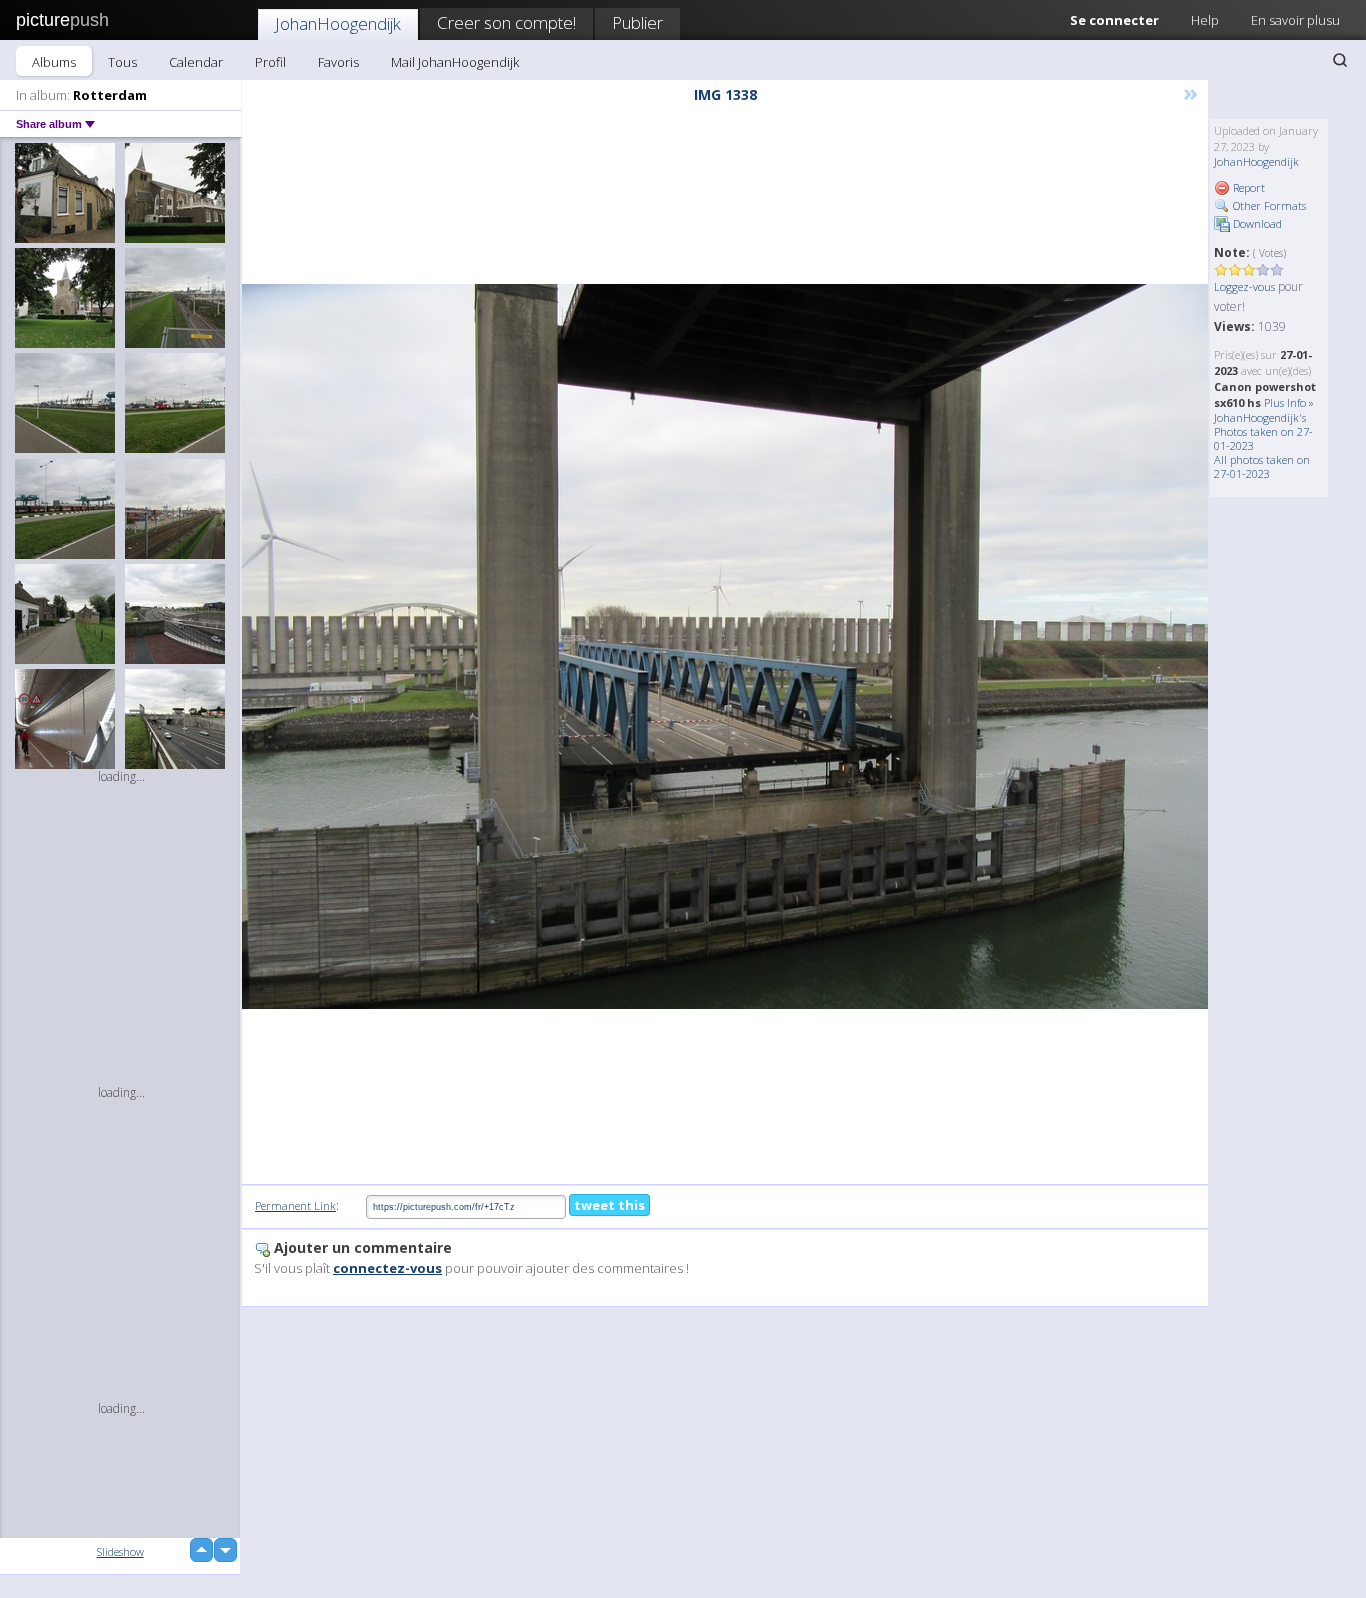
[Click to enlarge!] (725, 646)
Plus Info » (1289, 402)
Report (1247, 187)
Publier (637, 22)
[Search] (1340, 60)
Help (1205, 20)
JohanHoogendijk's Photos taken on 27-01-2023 (1263, 431)
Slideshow (120, 1551)
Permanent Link (295, 1205)
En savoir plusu (1295, 20)
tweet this (609, 1205)
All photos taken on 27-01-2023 (1262, 466)
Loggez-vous (1244, 286)
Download (1256, 223)
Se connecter (1114, 20)
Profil (270, 62)
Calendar (196, 62)
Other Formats (1268, 205)
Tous (122, 62)
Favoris (338, 62)
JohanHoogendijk (338, 23)
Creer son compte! (506, 22)
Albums (54, 62)
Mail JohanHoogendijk (455, 62)
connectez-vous (387, 1268)
